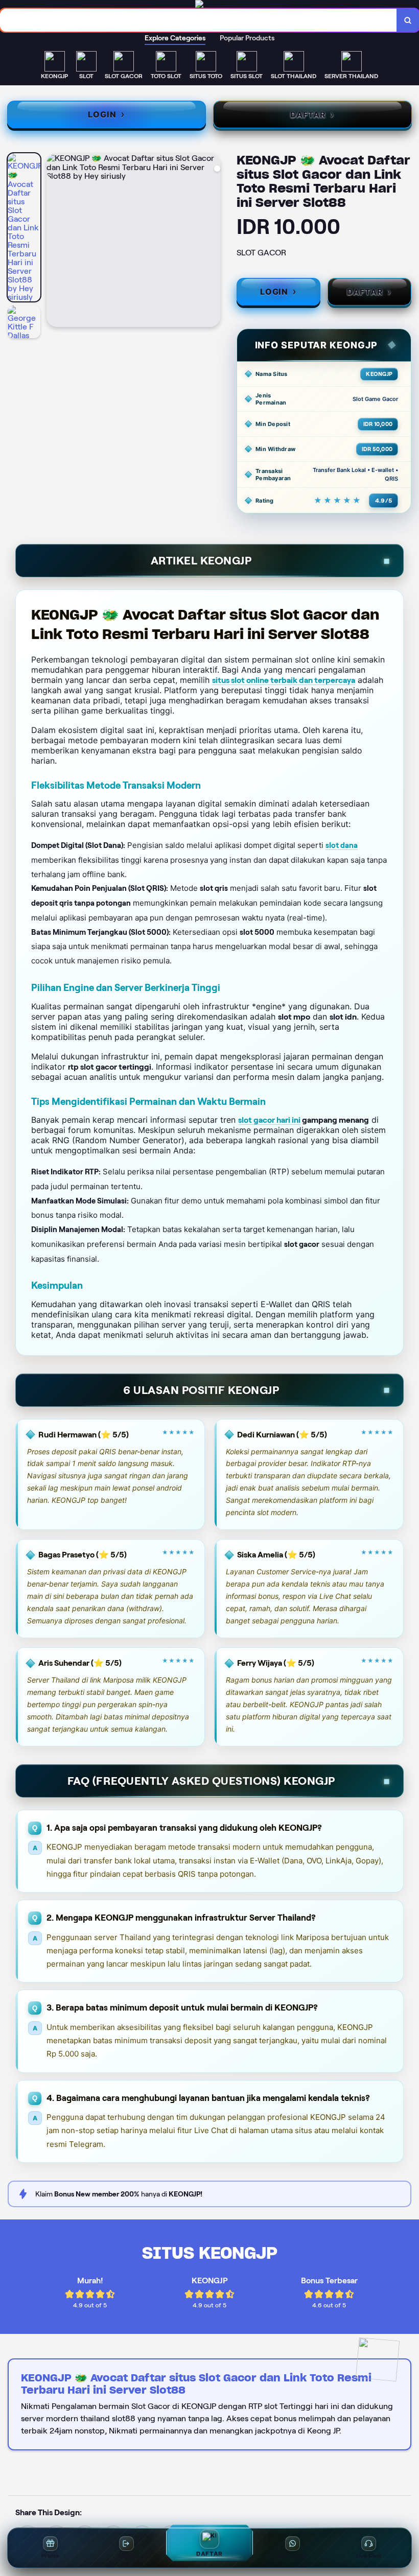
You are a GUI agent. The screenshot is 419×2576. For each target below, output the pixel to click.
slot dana (342, 845)
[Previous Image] (55, 242)
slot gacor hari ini (269, 1120)
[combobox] (199, 20)
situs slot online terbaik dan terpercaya (284, 680)
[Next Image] (212, 242)
